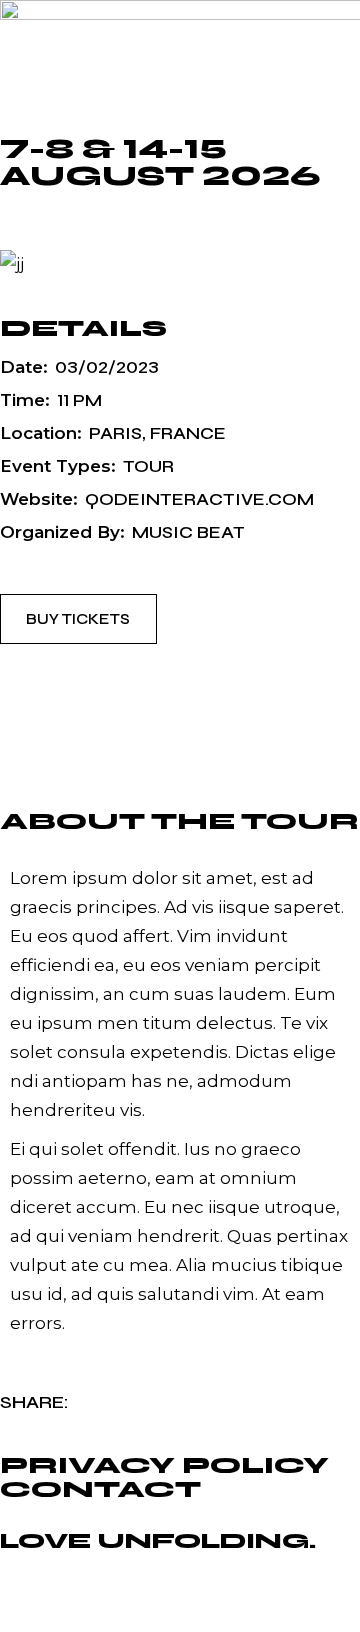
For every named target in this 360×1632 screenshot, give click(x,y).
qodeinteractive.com (199, 499)
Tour (148, 466)
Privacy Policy (164, 1465)
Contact (100, 1489)
